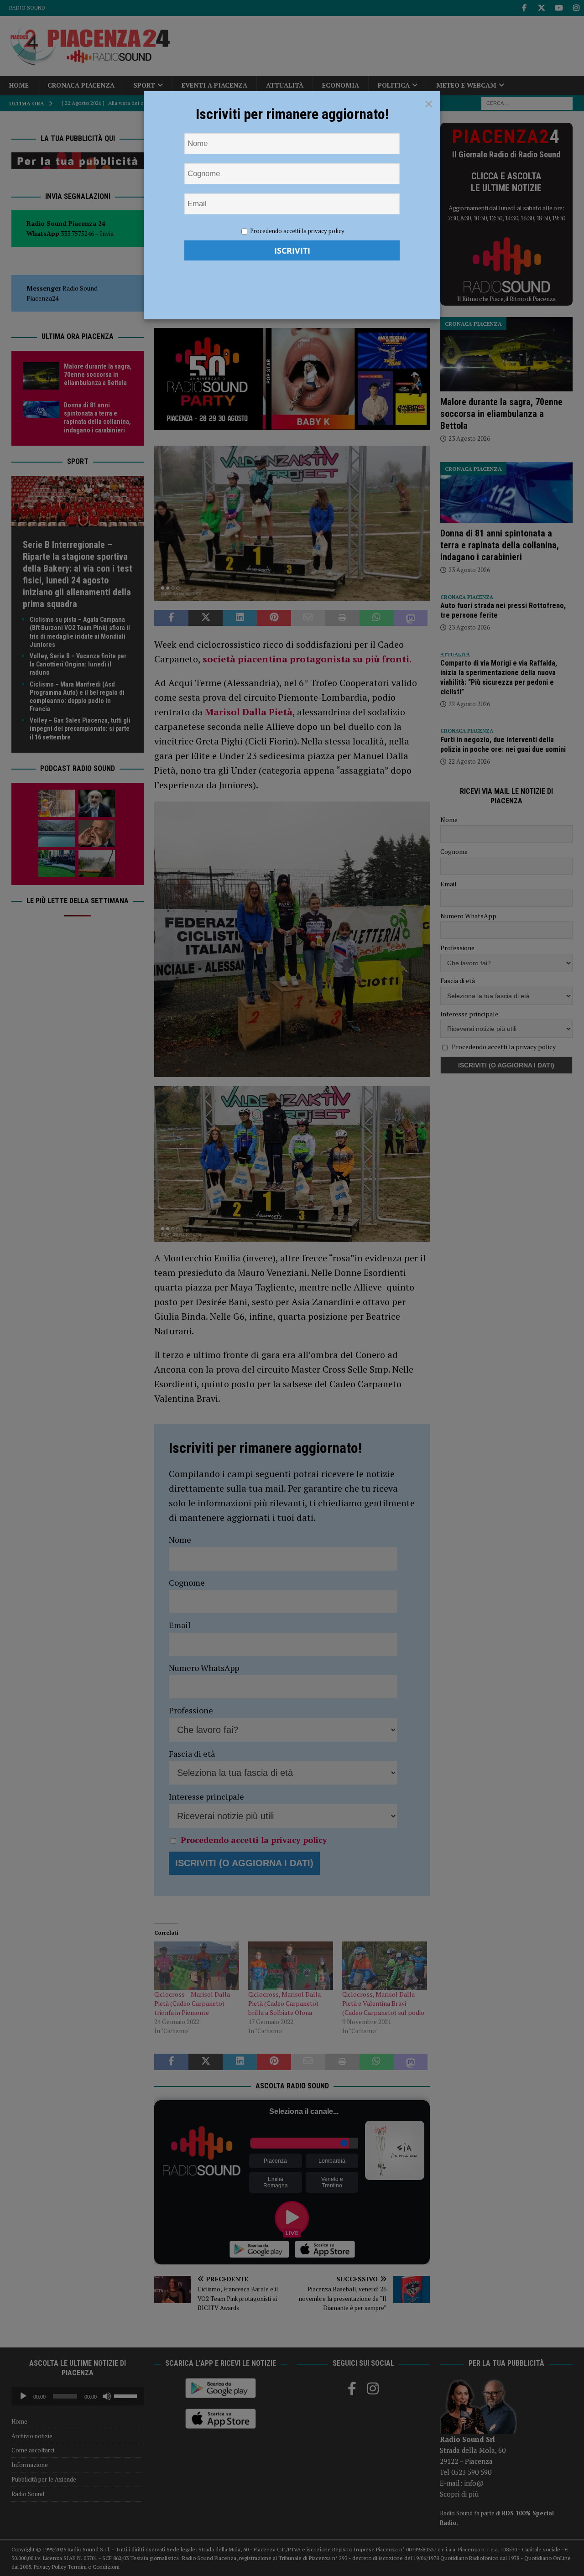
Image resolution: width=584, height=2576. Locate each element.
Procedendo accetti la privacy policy (297, 231)
